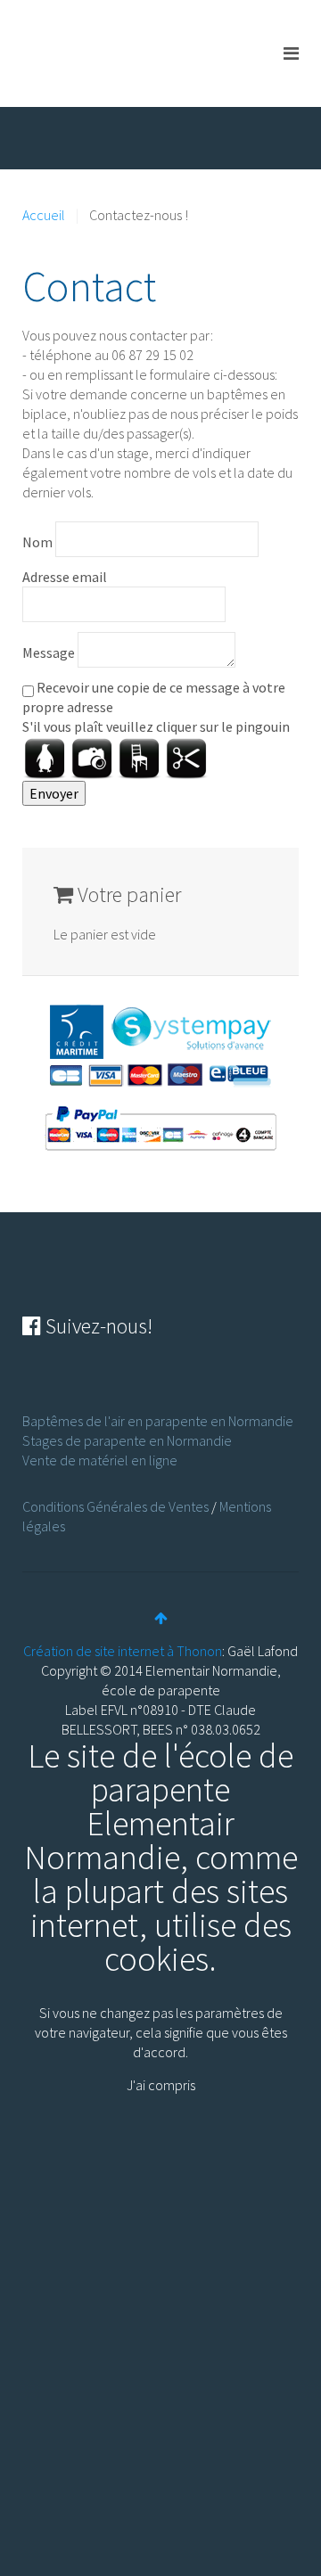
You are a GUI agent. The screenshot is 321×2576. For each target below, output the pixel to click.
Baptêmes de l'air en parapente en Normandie (158, 1421)
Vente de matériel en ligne (100, 1460)
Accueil (44, 215)
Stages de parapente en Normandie (127, 1440)
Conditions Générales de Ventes (115, 1506)
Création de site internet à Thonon (123, 1651)
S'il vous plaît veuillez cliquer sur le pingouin (156, 726)
